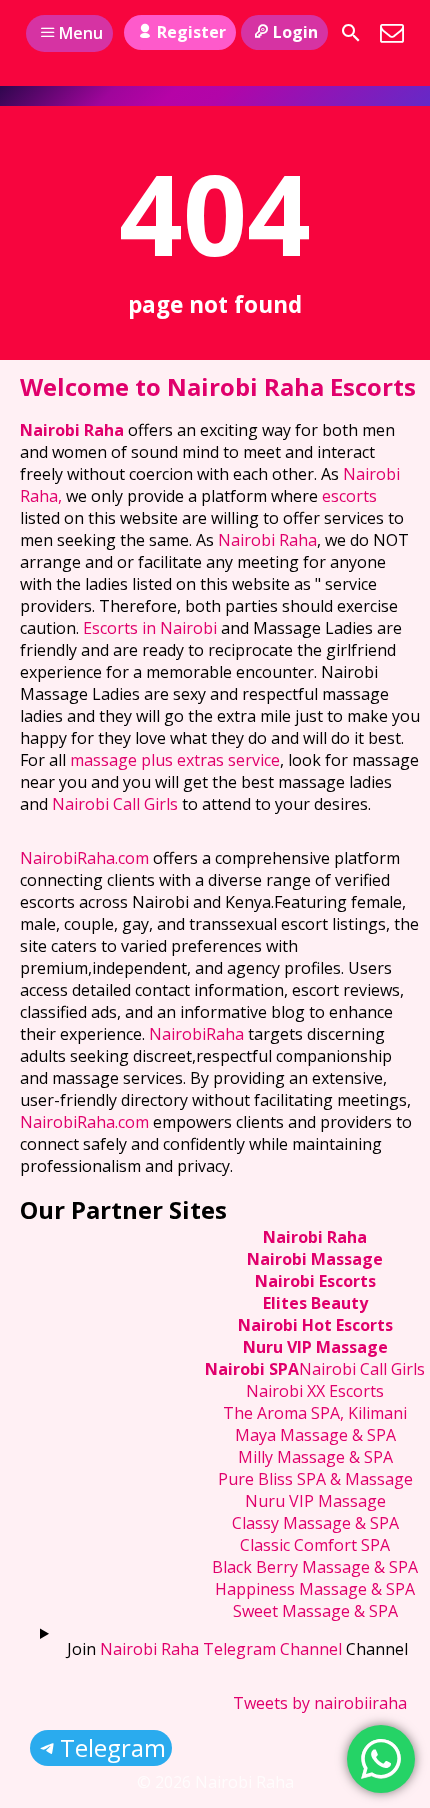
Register (191, 32)
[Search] (351, 33)
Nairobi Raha (72, 430)
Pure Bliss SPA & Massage (315, 1479)
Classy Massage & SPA (315, 1523)
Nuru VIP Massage (315, 1347)
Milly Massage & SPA (315, 1457)
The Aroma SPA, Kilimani (315, 1413)
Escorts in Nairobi (150, 628)
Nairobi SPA (252, 1369)
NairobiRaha (196, 1034)
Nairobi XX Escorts (315, 1391)
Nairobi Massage (315, 1259)
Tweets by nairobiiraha (320, 1703)
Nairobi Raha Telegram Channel (221, 1649)
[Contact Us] (392, 33)
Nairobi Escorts (315, 1281)
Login (295, 32)
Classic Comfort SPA (315, 1545)
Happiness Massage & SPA (315, 1589)
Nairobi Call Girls (115, 804)
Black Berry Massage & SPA (315, 1567)
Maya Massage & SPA (315, 1435)
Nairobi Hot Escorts (315, 1325)
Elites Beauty (315, 1303)
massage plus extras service (175, 760)
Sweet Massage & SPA (315, 1611)
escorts (349, 496)
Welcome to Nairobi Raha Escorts (218, 386)
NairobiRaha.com (84, 858)
